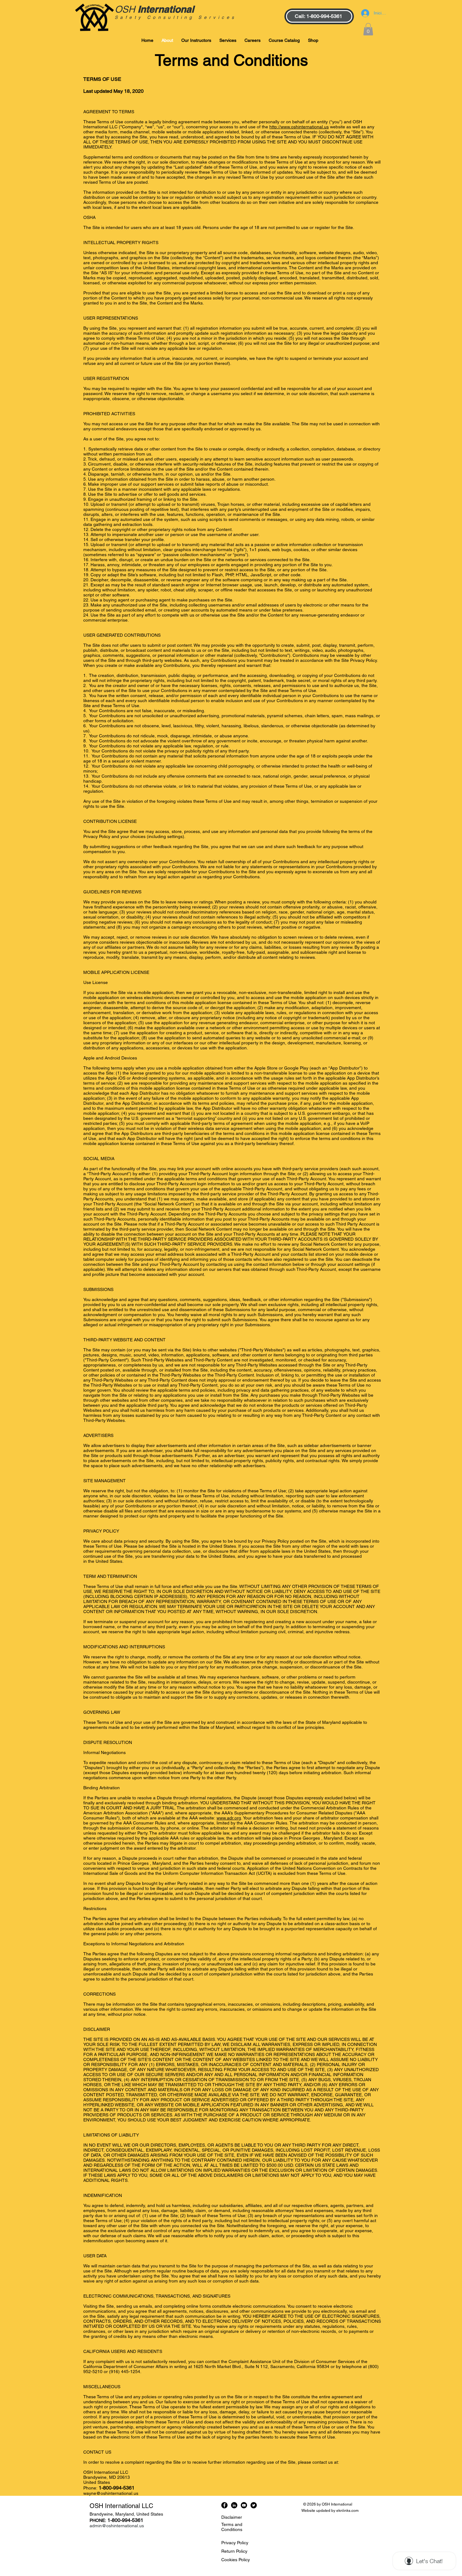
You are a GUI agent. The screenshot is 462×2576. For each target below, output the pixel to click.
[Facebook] (224, 2505)
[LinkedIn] (234, 2505)
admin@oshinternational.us (117, 2526)
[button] (368, 29)
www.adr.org (229, 1818)
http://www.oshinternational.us (299, 127)
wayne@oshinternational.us (111, 2493)
